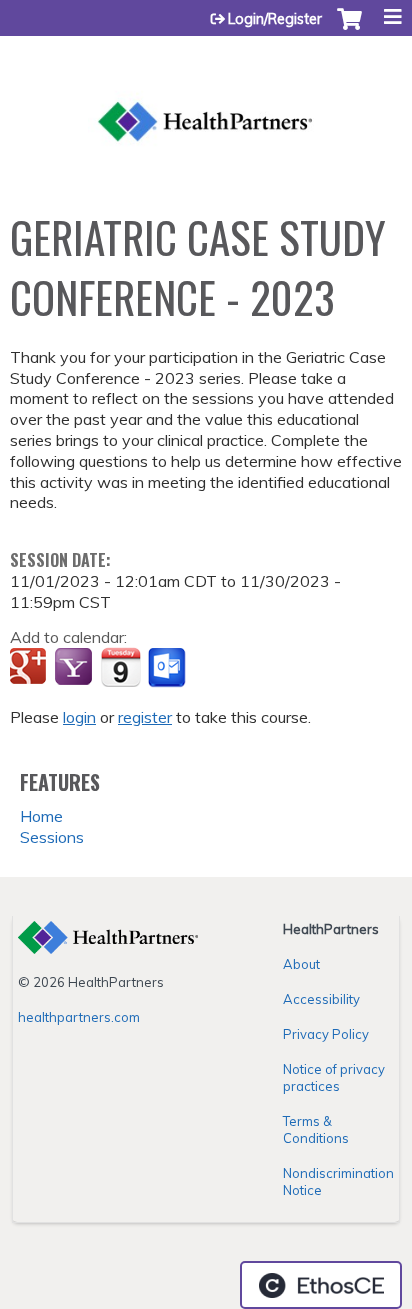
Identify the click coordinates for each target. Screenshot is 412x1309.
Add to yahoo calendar (75, 668)
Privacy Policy (326, 1034)
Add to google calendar (30, 668)
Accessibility (321, 999)
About (301, 964)
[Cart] (349, 29)
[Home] (206, 98)
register (145, 717)
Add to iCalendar (120, 667)
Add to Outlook (168, 668)
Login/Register (275, 19)
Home (41, 816)
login (79, 717)
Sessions (52, 837)
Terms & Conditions (316, 1129)
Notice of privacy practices (334, 1077)
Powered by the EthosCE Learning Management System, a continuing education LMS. (321, 1285)
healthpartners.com (79, 1017)
